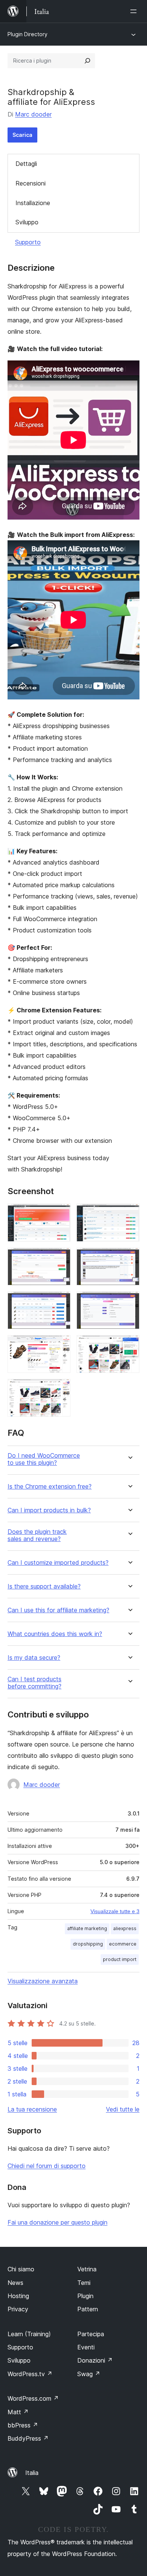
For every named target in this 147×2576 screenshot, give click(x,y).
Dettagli (26, 164)
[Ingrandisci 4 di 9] (129, 1258)
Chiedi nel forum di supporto (47, 2166)
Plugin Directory (28, 34)
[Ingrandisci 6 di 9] (129, 1302)
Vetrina (87, 2269)
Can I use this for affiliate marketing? (58, 1610)
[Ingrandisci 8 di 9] (129, 1345)
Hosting (18, 2296)
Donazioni (95, 2360)
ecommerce (123, 1944)
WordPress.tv (30, 2374)
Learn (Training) (29, 2334)
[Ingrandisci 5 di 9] (60, 1302)
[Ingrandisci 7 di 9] (60, 1345)
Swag (89, 2374)
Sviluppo (27, 222)
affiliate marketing (87, 1928)
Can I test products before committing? (34, 1683)
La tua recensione (32, 2109)
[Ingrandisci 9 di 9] (60, 1389)
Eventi (86, 2347)
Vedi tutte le (123, 2109)
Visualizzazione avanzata (43, 1981)
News (15, 2283)
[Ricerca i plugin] (87, 61)
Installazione (33, 203)
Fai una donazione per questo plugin (57, 2222)
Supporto (28, 242)
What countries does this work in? (55, 1634)
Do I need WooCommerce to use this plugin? (44, 1459)
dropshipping (88, 1944)
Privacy (18, 2309)
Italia (32, 2473)
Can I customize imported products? (58, 1563)
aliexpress (125, 1928)
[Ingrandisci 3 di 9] (60, 1258)
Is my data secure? (34, 1658)
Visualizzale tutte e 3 (115, 1911)
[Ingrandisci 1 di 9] (60, 1214)
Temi (84, 2283)
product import (120, 1959)
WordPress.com (33, 2398)
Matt (18, 2412)
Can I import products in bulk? (49, 1510)
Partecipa (91, 2334)
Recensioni (31, 183)
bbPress (23, 2425)
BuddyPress (28, 2438)
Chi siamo (21, 2269)
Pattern (88, 2309)
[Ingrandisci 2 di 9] (129, 1214)
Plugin (85, 2296)
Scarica (22, 135)
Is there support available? (44, 1586)
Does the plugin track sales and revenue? (37, 1535)
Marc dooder (33, 114)
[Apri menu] (135, 11)
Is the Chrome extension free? (50, 1487)
